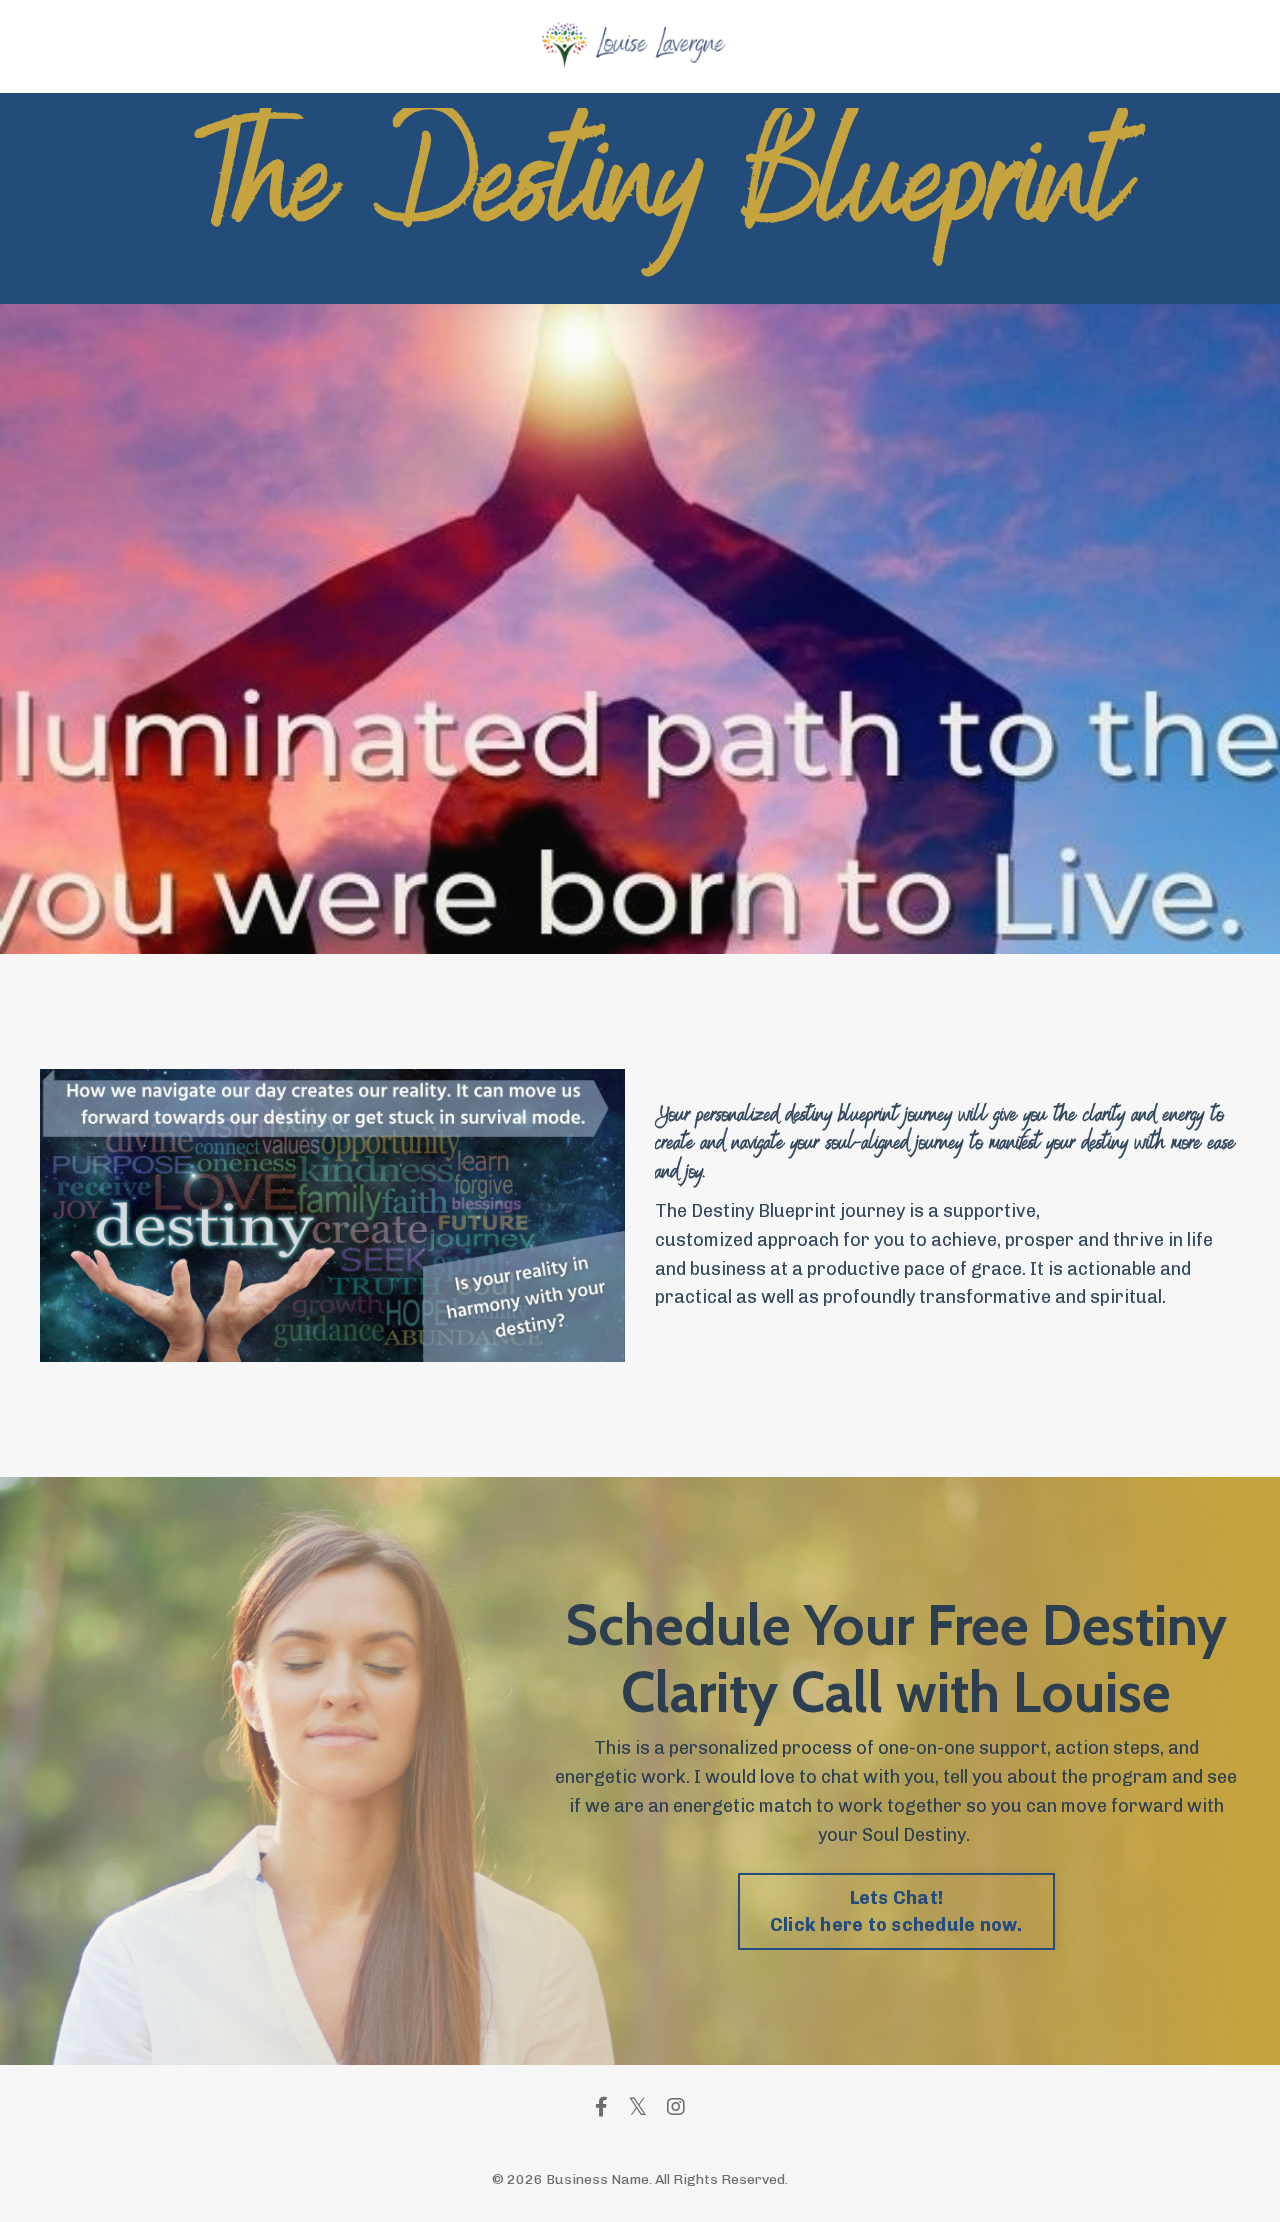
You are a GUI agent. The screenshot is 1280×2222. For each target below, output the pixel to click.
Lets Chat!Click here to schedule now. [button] (896, 1911)
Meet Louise (796, 46)
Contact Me (897, 46)
